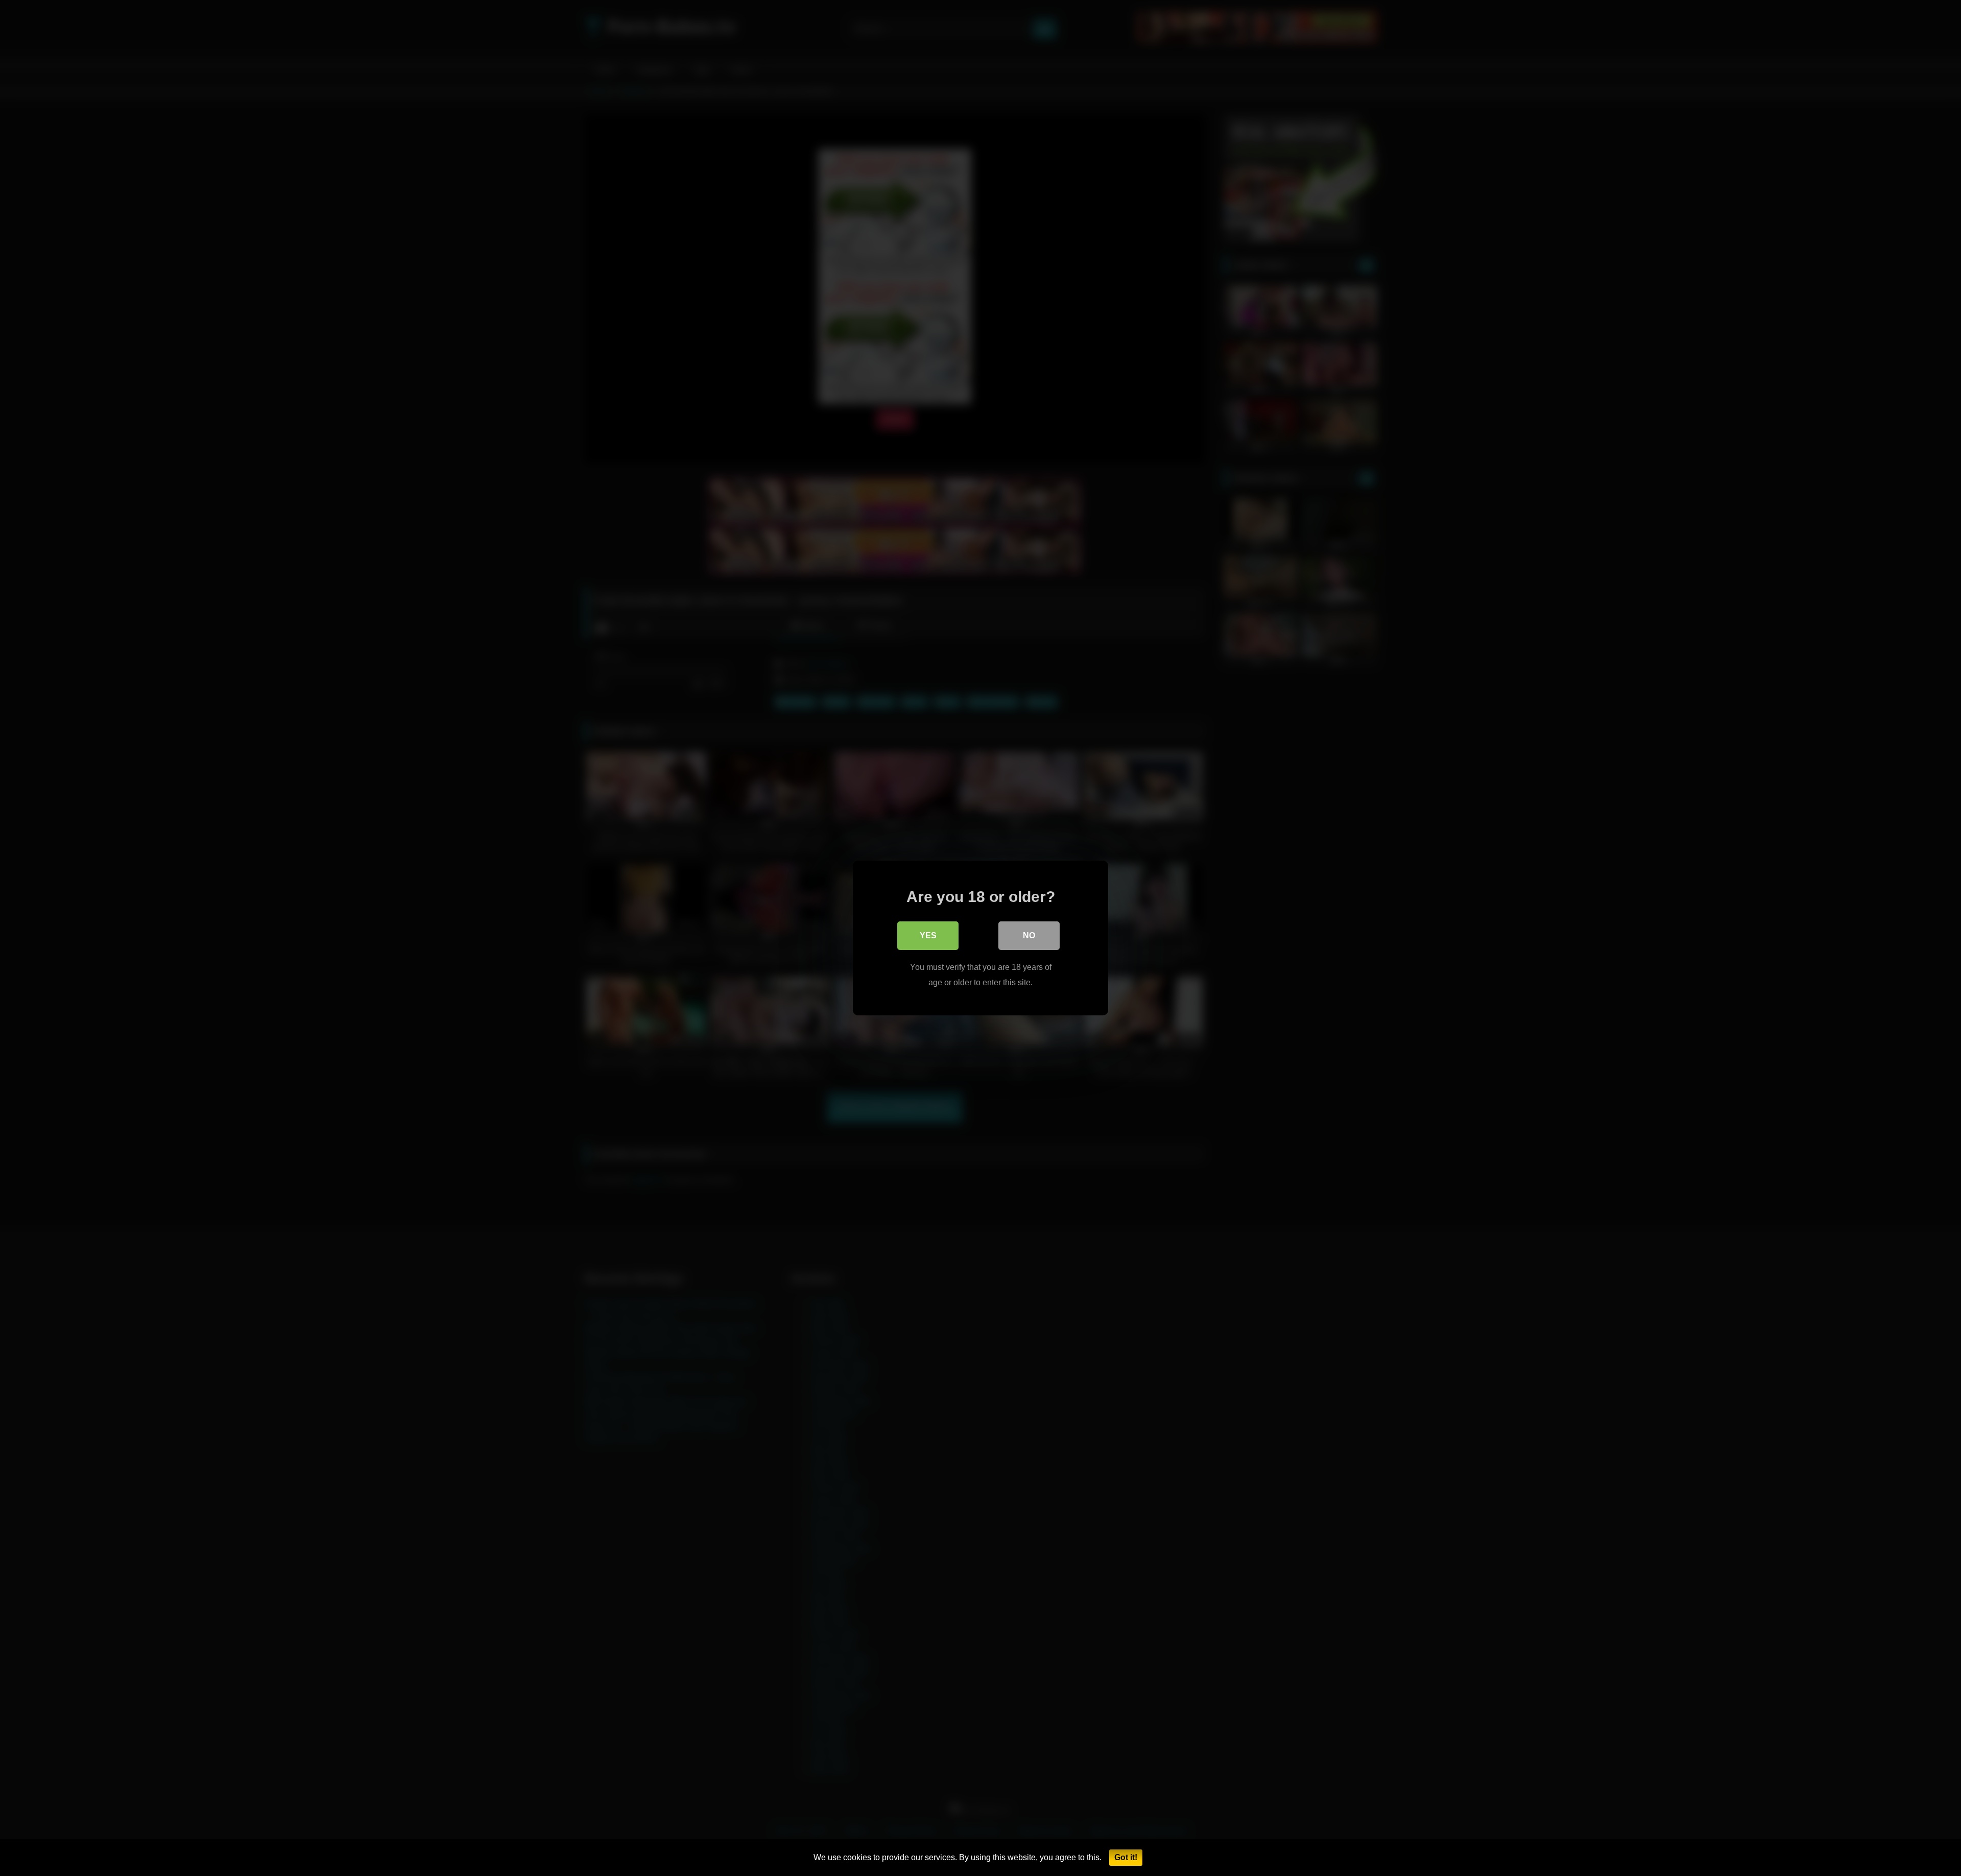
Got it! (1126, 1857)
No (1029, 935)
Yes (928, 935)
